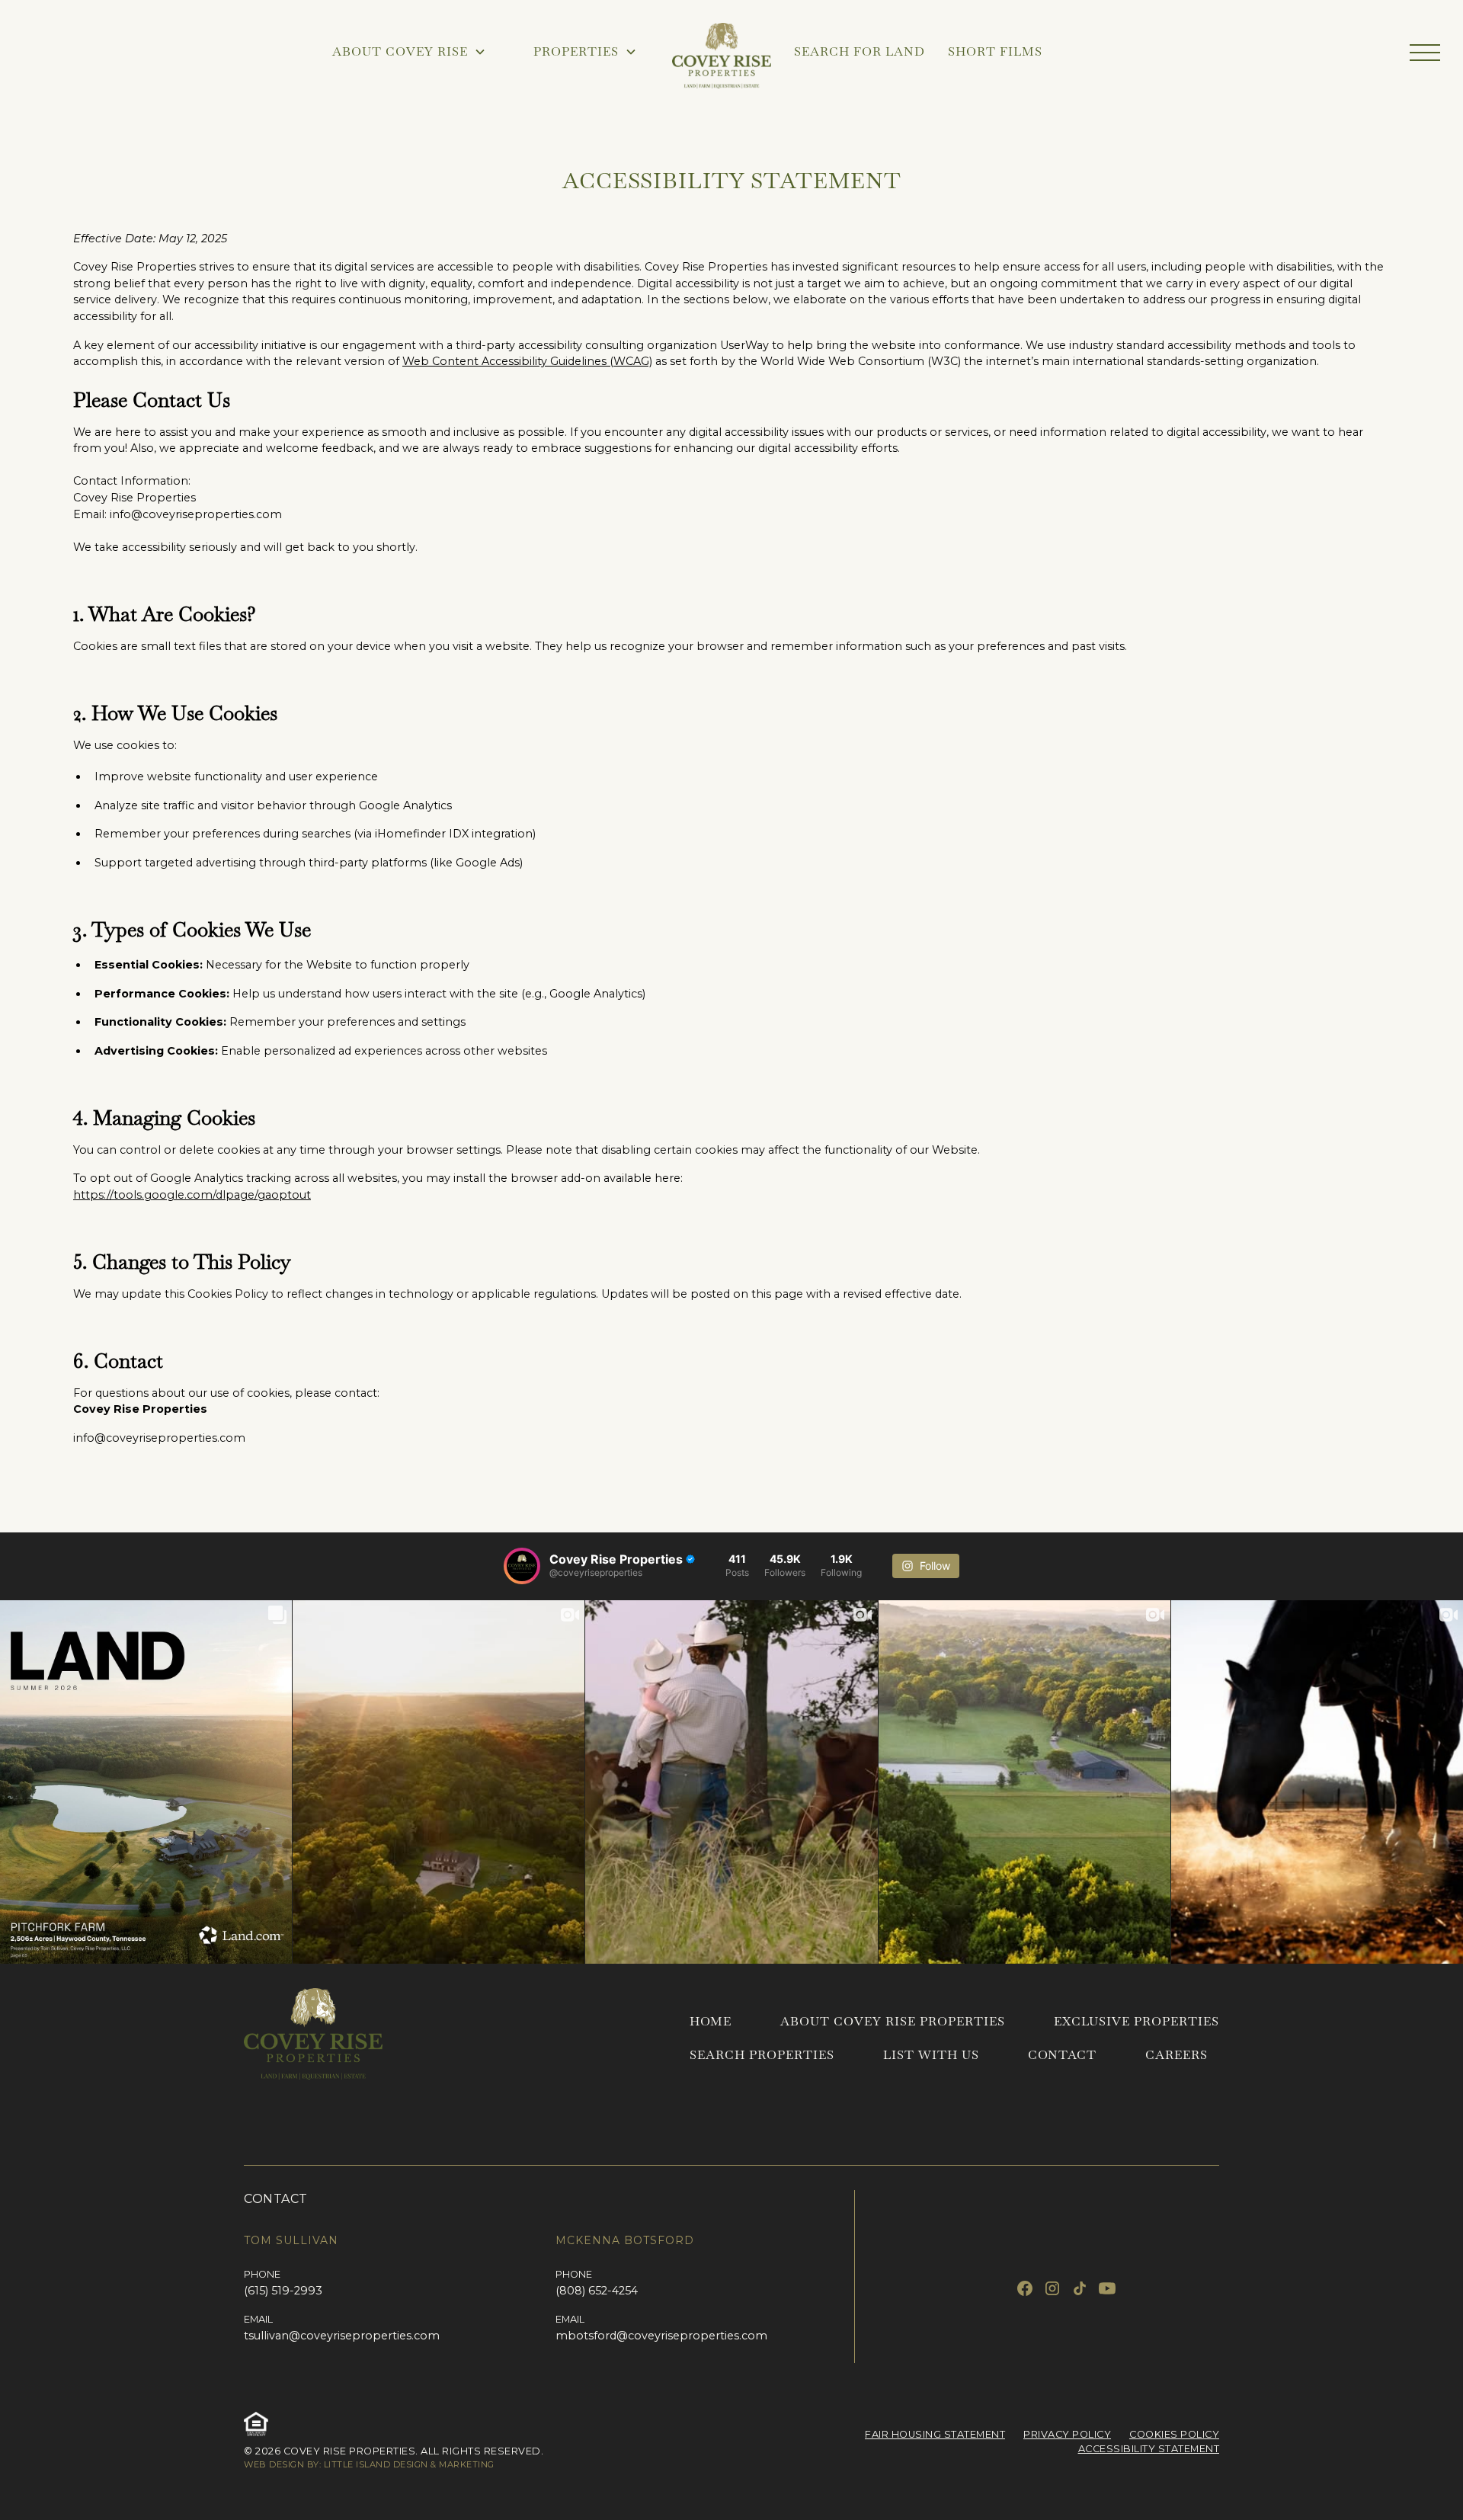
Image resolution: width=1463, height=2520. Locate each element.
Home (711, 2021)
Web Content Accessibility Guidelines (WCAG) (527, 361)
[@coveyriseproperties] (522, 1566)
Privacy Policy (1067, 2434)
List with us (931, 2055)
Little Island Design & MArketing (409, 2464)
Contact (1062, 2055)
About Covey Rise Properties (893, 2021)
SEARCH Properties (762, 2055)
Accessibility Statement (1149, 2449)
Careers (1176, 2055)
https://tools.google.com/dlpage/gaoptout (192, 1195)
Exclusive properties (1136, 2021)
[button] (1425, 53)
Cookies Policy (1174, 2434)
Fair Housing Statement (935, 2434)
